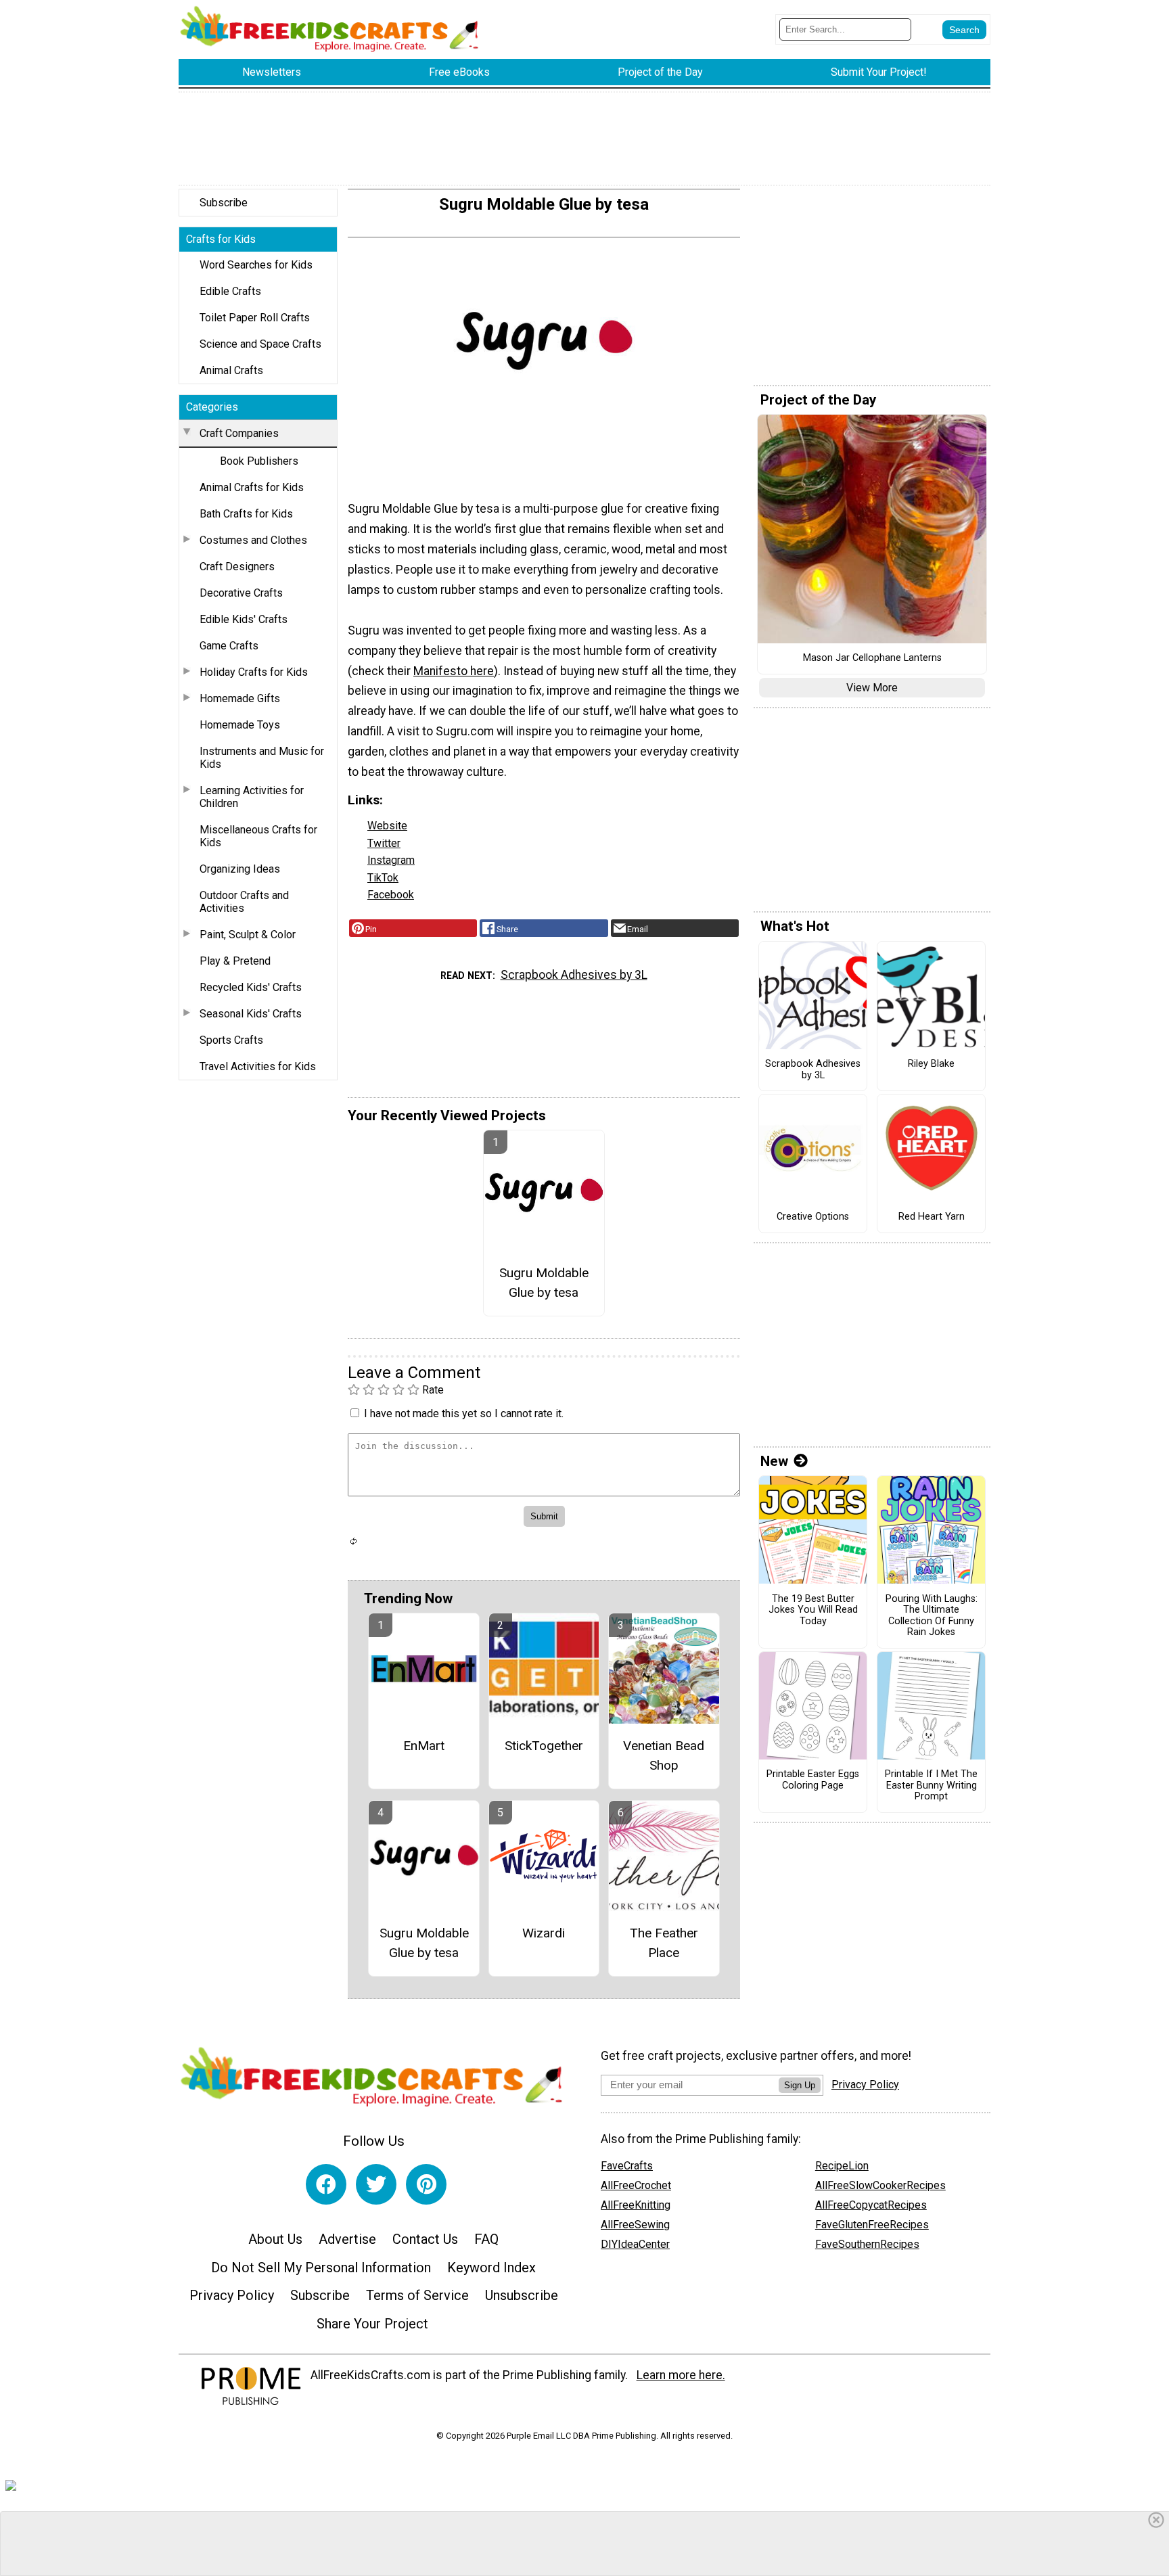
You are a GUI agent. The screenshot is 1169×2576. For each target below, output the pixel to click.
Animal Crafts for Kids (252, 487)
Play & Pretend (235, 961)
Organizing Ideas (240, 869)
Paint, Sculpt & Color (248, 935)
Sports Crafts (231, 1040)
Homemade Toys (240, 725)
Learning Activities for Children (252, 797)
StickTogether (544, 1746)
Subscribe (224, 203)
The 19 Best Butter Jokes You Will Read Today (813, 1610)
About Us (275, 2239)
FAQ (486, 2239)
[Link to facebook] (326, 2184)
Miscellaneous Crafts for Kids (258, 836)
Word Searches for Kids (256, 265)
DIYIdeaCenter (635, 2244)
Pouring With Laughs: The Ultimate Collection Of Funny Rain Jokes (932, 1616)
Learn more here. (681, 2375)
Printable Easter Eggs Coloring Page (813, 1780)
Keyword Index (491, 2268)
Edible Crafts (230, 291)
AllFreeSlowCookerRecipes (880, 2185)
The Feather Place (664, 1943)
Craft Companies (239, 433)
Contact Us (425, 2239)
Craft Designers (237, 567)
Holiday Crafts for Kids (254, 672)
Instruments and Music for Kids (262, 758)
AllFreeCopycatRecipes (871, 2205)
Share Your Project (372, 2324)
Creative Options (813, 1217)
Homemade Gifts (240, 698)
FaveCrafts (627, 2166)
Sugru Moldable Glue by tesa (544, 1283)
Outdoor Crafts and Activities (244, 902)
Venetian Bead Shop (664, 1755)
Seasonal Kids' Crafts (251, 1014)
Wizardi (544, 1933)
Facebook (391, 895)
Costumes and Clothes (253, 540)
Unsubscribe (522, 2295)
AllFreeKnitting (636, 2205)
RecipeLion (842, 2166)
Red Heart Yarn (932, 1217)
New (774, 1461)
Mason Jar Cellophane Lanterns (872, 658)
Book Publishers (259, 461)
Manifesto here (454, 671)
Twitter (384, 843)
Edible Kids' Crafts (244, 619)
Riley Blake (931, 1064)
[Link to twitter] (376, 2184)
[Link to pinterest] (426, 2184)
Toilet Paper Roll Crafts (255, 318)
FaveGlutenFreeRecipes (872, 2225)
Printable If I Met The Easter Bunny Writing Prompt (931, 1786)
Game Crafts (229, 646)
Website (387, 826)
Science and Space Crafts (260, 344)
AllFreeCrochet (636, 2185)
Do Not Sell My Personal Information (321, 2268)
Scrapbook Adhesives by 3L (574, 975)
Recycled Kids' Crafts (251, 987)
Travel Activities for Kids (258, 1066)
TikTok (383, 878)
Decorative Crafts (241, 593)
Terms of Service (417, 2295)
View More (872, 688)
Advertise (347, 2239)
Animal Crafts (231, 370)
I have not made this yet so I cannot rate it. (464, 1413)
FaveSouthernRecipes (867, 2244)
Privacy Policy (232, 2295)
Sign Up (800, 2085)
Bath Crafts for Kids (246, 514)
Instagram (391, 860)
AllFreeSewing (635, 2225)
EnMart (424, 1746)
